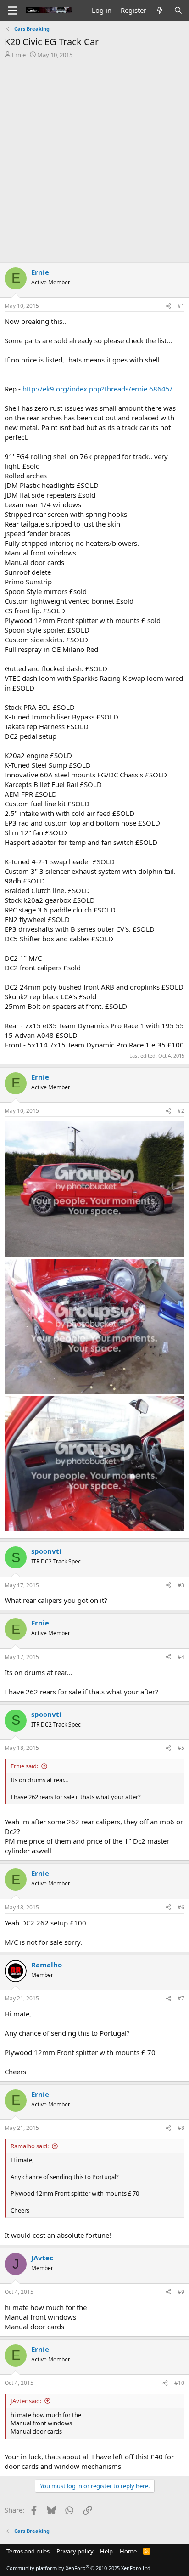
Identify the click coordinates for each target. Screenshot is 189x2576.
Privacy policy (75, 2551)
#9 (181, 2292)
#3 (181, 1585)
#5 (181, 1748)
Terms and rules (28, 2551)
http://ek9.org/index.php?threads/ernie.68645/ (97, 389)
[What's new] (160, 10)
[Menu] (13, 11)
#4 (181, 1657)
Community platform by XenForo (79, 2568)
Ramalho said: (30, 2146)
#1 (181, 306)
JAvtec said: (26, 2401)
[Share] (168, 306)
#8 (181, 2128)
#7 (181, 1998)
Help (106, 2551)
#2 (181, 1111)
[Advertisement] (94, 158)
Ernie (19, 55)
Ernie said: (24, 1766)
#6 (181, 1907)
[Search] (178, 10)
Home (128, 2551)
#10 (179, 2383)
